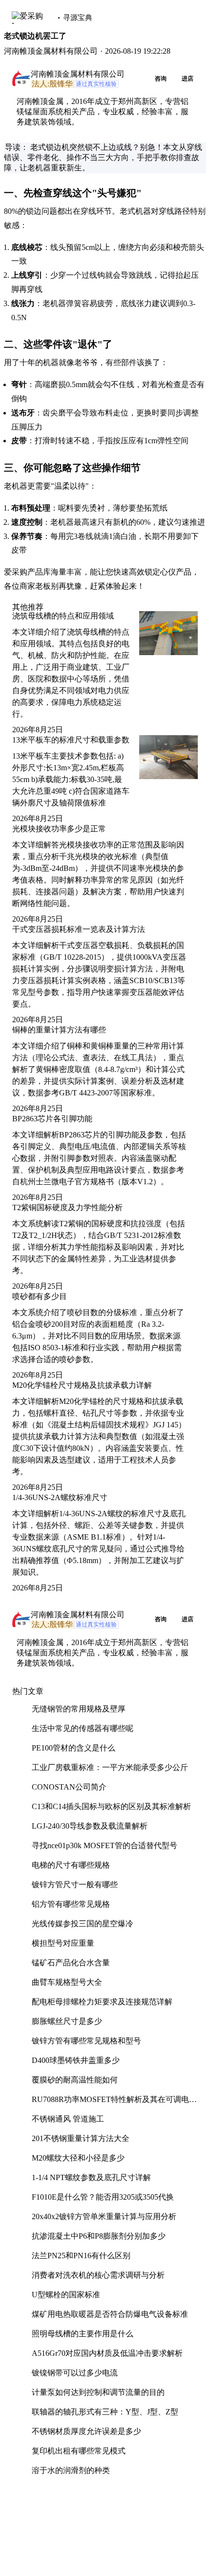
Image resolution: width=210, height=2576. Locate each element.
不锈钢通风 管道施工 (68, 2119)
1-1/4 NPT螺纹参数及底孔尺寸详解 (91, 2177)
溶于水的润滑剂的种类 (71, 2470)
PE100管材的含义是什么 (73, 1748)
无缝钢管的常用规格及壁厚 (79, 1709)
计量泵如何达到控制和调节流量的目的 (98, 2392)
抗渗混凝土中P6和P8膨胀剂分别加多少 (99, 2236)
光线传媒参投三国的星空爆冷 (83, 1924)
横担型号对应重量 (63, 1943)
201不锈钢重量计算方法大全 (81, 2138)
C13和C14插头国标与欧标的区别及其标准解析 (111, 1806)
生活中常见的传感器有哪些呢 (83, 1728)
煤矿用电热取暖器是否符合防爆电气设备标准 (110, 2314)
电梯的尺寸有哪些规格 (71, 1865)
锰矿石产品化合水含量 (71, 1963)
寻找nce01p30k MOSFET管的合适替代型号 (105, 1845)
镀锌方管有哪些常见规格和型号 (86, 2041)
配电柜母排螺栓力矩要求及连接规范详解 (102, 2002)
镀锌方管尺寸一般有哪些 (75, 1885)
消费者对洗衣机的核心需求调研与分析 (98, 2275)
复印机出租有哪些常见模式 (79, 2451)
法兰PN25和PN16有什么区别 (81, 2256)
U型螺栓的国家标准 (66, 2295)
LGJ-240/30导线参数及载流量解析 (90, 1826)
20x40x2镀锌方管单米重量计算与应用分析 (104, 2216)
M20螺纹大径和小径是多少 (78, 2158)
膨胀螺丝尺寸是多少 (67, 2021)
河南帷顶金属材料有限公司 (78, 74)
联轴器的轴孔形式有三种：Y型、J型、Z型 (105, 2412)
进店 (188, 79)
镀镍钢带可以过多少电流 (75, 2373)
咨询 (161, 79)
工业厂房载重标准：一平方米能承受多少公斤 (110, 1767)
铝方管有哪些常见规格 (71, 1904)
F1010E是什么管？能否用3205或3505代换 (103, 2197)
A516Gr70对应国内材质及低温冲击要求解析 (107, 2353)
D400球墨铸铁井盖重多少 (76, 2060)
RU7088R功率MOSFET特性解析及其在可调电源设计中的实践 (114, 2103)
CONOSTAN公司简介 (69, 1787)
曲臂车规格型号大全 (67, 1982)
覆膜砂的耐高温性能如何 (75, 2080)
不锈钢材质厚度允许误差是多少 (86, 2431)
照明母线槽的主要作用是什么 (83, 2334)
